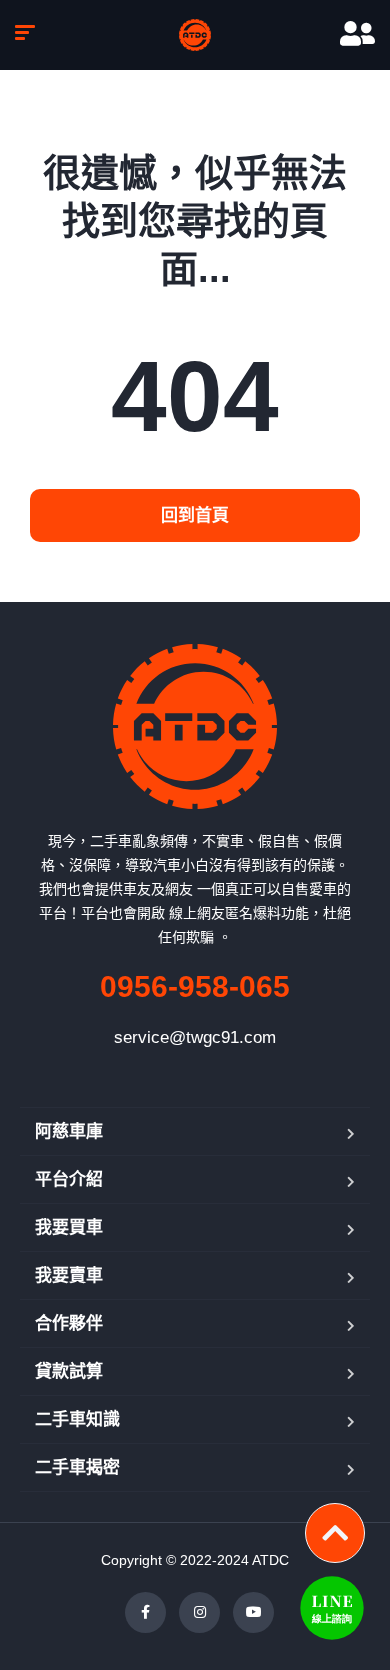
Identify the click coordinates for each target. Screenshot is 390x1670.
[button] (195, 515)
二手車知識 (77, 1419)
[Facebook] (145, 1612)
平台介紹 (69, 1179)
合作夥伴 (69, 1323)
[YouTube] (253, 1612)
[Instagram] (199, 1612)
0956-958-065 (195, 986)
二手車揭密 (77, 1467)
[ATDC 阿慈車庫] (195, 35)
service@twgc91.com (195, 1037)
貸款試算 (69, 1371)
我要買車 (69, 1227)
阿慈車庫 (69, 1131)
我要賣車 (69, 1275)
